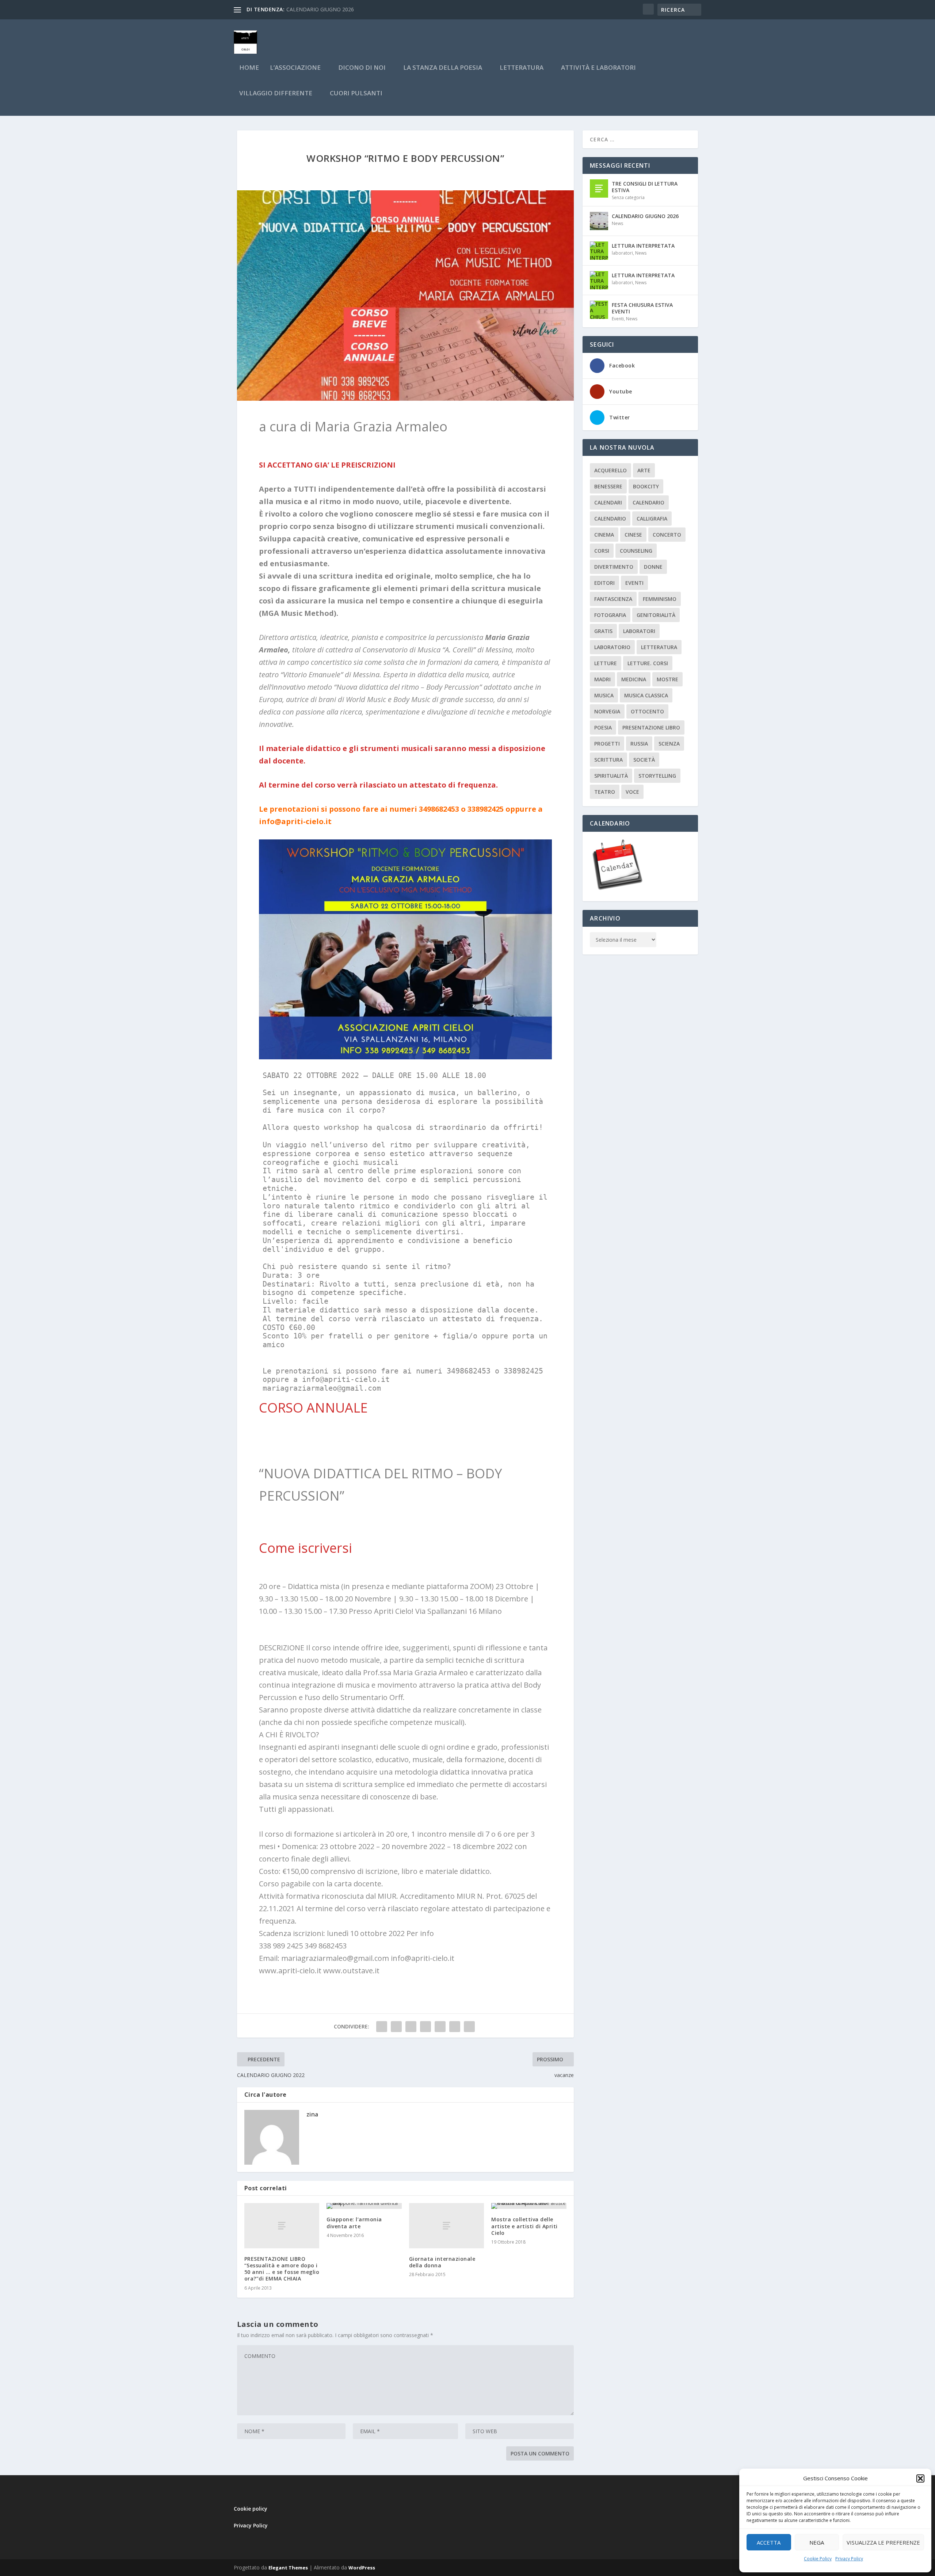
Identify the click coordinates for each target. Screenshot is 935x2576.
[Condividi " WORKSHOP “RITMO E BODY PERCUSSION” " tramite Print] (469, 2027)
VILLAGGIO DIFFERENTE (276, 94)
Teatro (605, 792)
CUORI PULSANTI (356, 94)
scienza (669, 744)
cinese (633, 535)
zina (312, 2114)
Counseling (636, 551)
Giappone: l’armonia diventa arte (354, 2223)
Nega (817, 2542)
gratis (603, 631)
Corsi (602, 551)
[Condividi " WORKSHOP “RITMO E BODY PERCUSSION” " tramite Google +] (411, 2027)
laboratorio (612, 647)
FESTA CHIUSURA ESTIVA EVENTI (642, 308)
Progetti (607, 744)
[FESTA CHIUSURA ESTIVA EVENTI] (599, 310)
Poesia (603, 727)
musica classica (646, 695)
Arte (644, 470)
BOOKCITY (646, 486)
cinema (604, 535)
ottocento (647, 711)
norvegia (607, 711)
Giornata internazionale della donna (442, 2262)
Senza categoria (628, 197)
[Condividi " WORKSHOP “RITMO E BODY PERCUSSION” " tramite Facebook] (382, 2027)
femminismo (660, 599)
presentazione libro (651, 727)
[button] (920, 2478)
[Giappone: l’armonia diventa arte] (364, 2206)
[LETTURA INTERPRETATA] (599, 251)
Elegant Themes (288, 2568)
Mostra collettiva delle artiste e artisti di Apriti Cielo (524, 2226)
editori (604, 583)
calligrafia (652, 519)
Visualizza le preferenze (883, 2542)
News (617, 223)
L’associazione (295, 68)
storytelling (657, 776)
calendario (648, 502)
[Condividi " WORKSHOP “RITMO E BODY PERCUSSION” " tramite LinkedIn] (440, 2027)
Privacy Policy (849, 2559)
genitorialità (656, 615)
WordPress (362, 2568)
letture (606, 663)
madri (602, 679)
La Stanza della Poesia (443, 68)
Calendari (608, 502)
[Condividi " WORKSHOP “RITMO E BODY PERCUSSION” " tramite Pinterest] (425, 2027)
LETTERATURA (522, 68)
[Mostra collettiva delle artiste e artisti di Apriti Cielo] (529, 2206)
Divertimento (614, 567)
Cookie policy (251, 2509)
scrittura (608, 760)
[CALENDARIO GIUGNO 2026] (599, 221)
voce (632, 792)
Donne (653, 567)
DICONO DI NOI (362, 68)
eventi (634, 583)
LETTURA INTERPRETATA (643, 246)
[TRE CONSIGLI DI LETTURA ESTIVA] (599, 188)
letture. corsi (648, 663)
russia (639, 744)
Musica (604, 695)
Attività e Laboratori (598, 68)
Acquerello (610, 470)
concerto (667, 535)
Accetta (769, 2542)
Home (249, 68)
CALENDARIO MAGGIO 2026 (320, 9)
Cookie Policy (818, 2559)
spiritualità (611, 776)
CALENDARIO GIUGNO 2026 (645, 216)
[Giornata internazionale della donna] (447, 2226)
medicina (634, 679)
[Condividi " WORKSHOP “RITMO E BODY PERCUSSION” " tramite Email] (455, 2027)
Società (644, 760)
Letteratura (659, 647)
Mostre (667, 679)
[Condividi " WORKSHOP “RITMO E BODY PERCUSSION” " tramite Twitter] (396, 2027)
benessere (608, 486)
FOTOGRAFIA (610, 615)
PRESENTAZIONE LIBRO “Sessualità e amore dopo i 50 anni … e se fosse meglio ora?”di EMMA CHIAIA (282, 2269)
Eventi (618, 319)
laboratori (622, 253)
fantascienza (613, 599)
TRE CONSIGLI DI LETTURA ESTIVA (645, 187)
